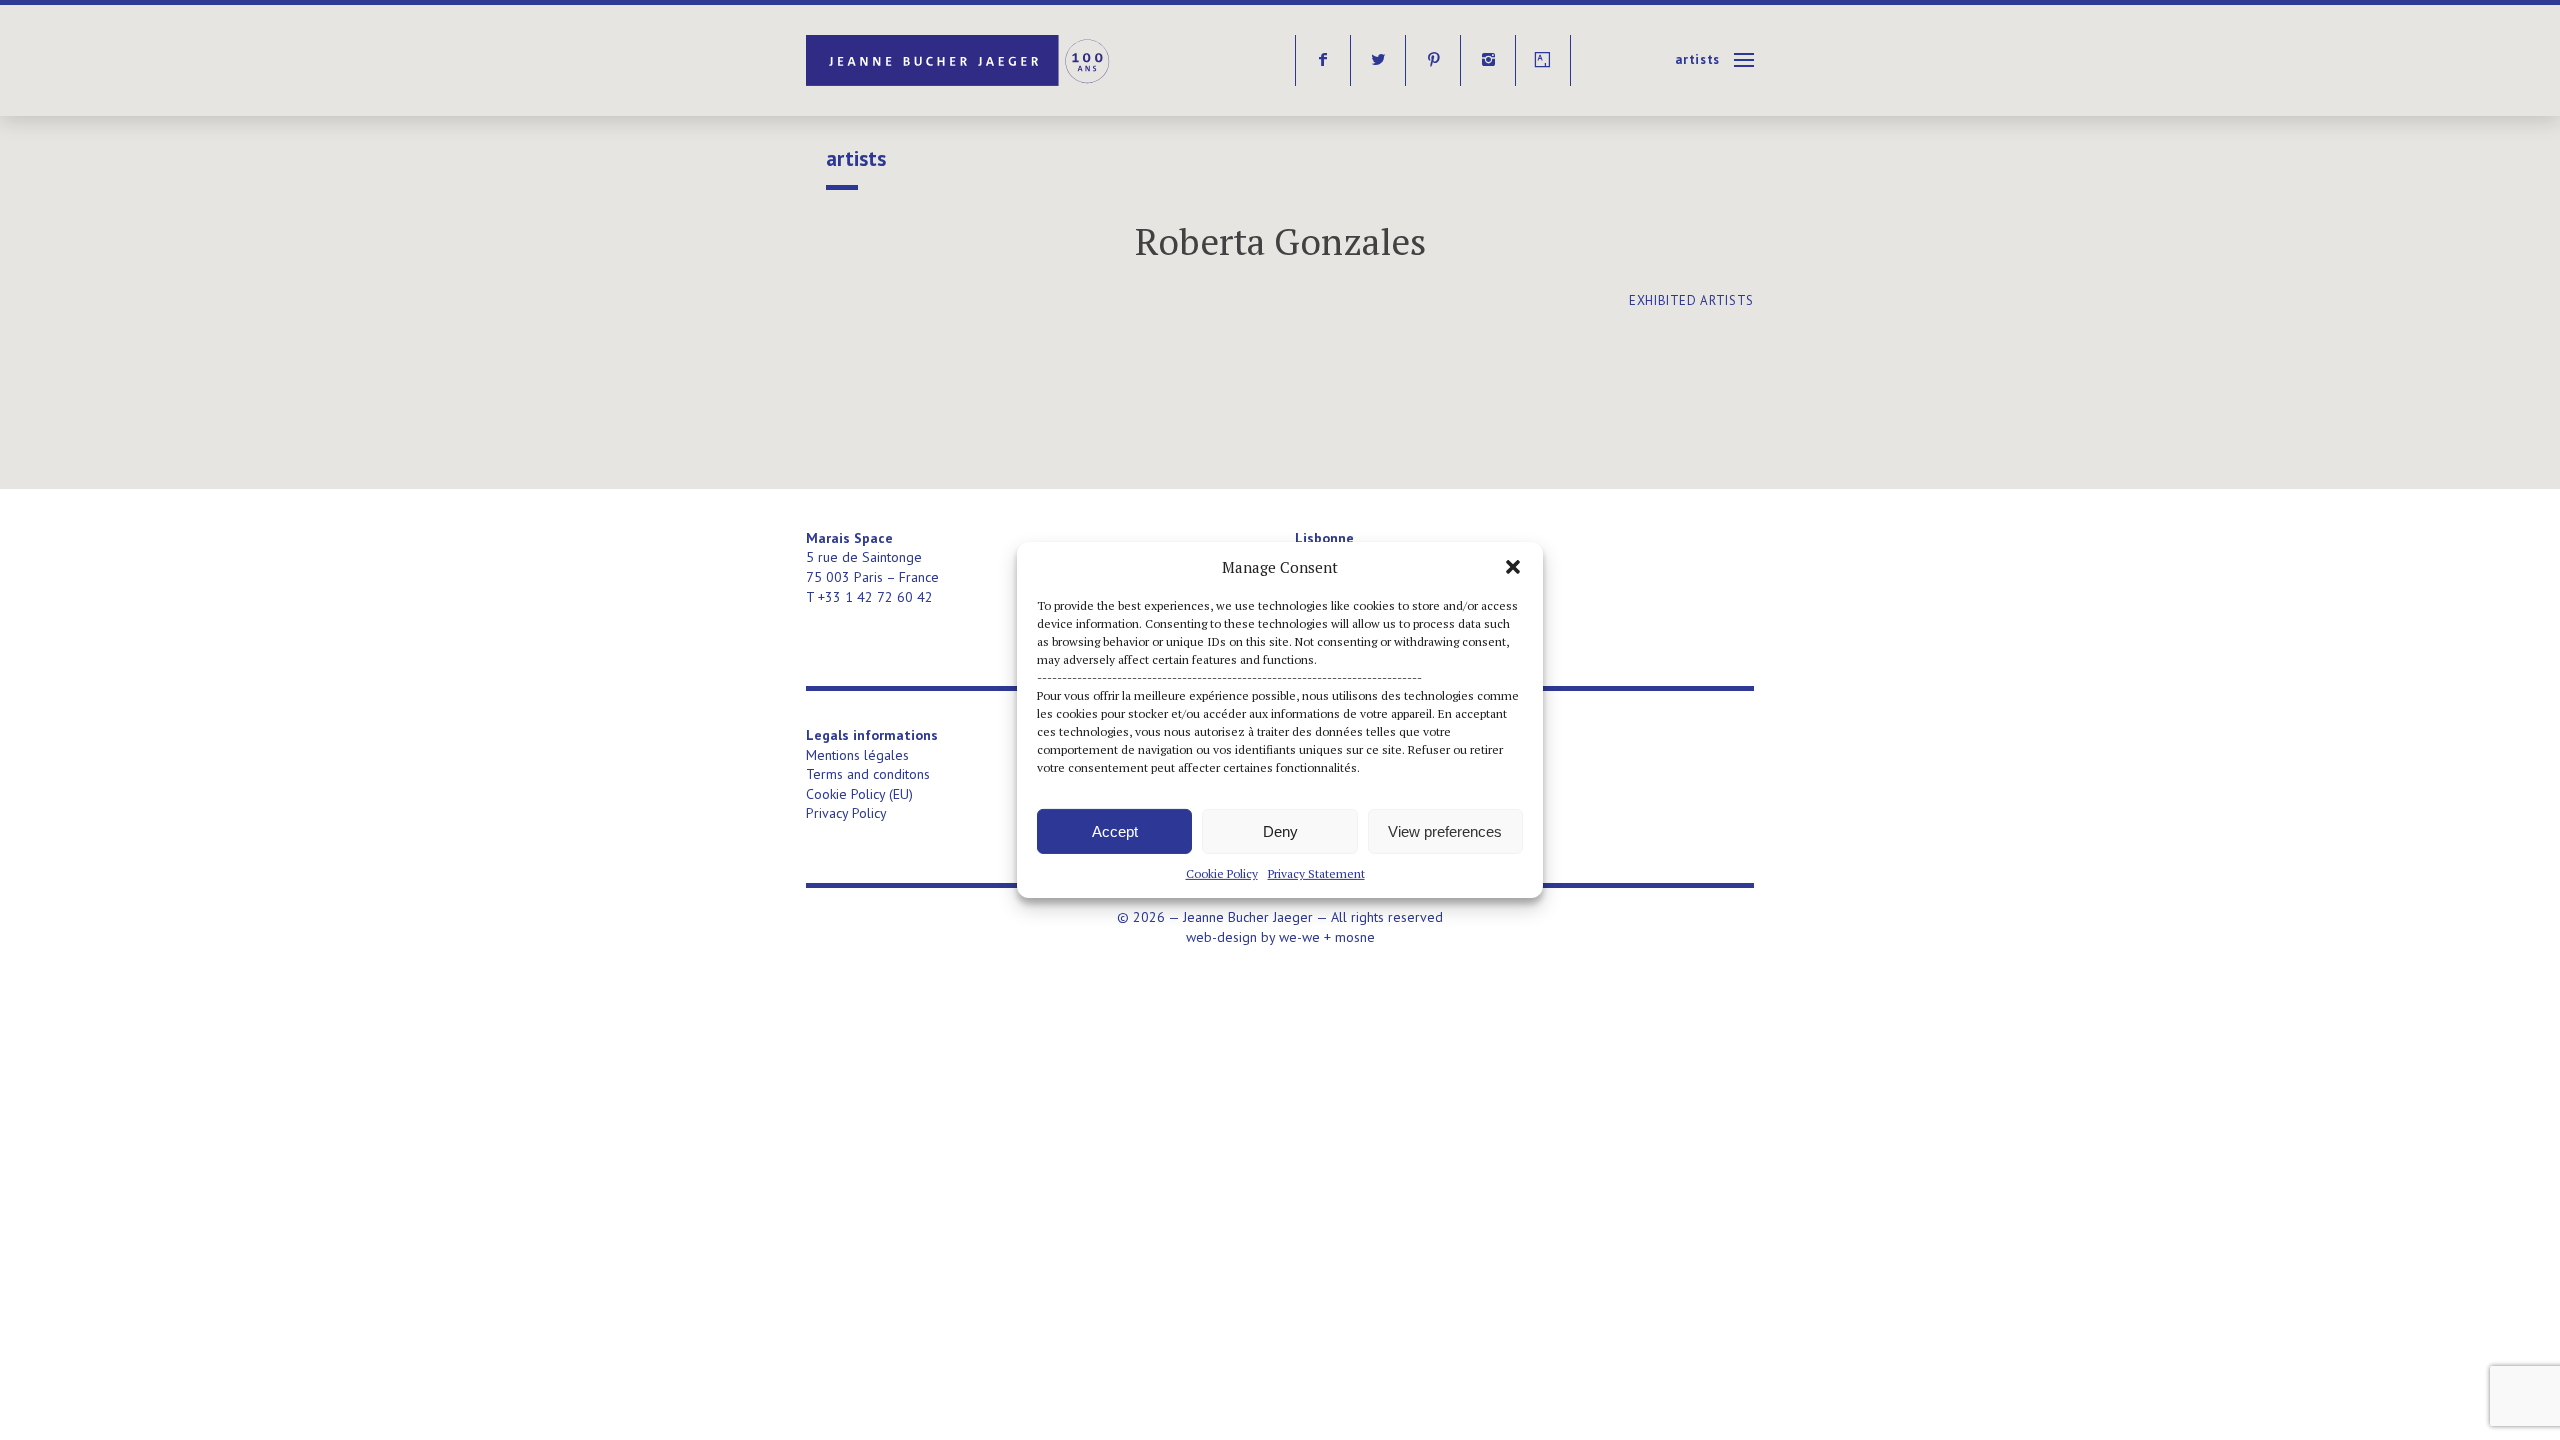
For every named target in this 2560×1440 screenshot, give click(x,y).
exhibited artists (1691, 300)
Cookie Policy (1222, 873)
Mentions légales (857, 755)
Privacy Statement (1316, 873)
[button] (1513, 567)
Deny (1280, 830)
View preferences (1445, 830)
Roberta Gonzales (1280, 241)
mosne (1355, 937)
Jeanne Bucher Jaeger (959, 60)
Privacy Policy (846, 813)
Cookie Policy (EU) (859, 794)
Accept (1115, 830)
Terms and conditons (868, 774)
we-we (1299, 937)
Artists (1697, 59)
